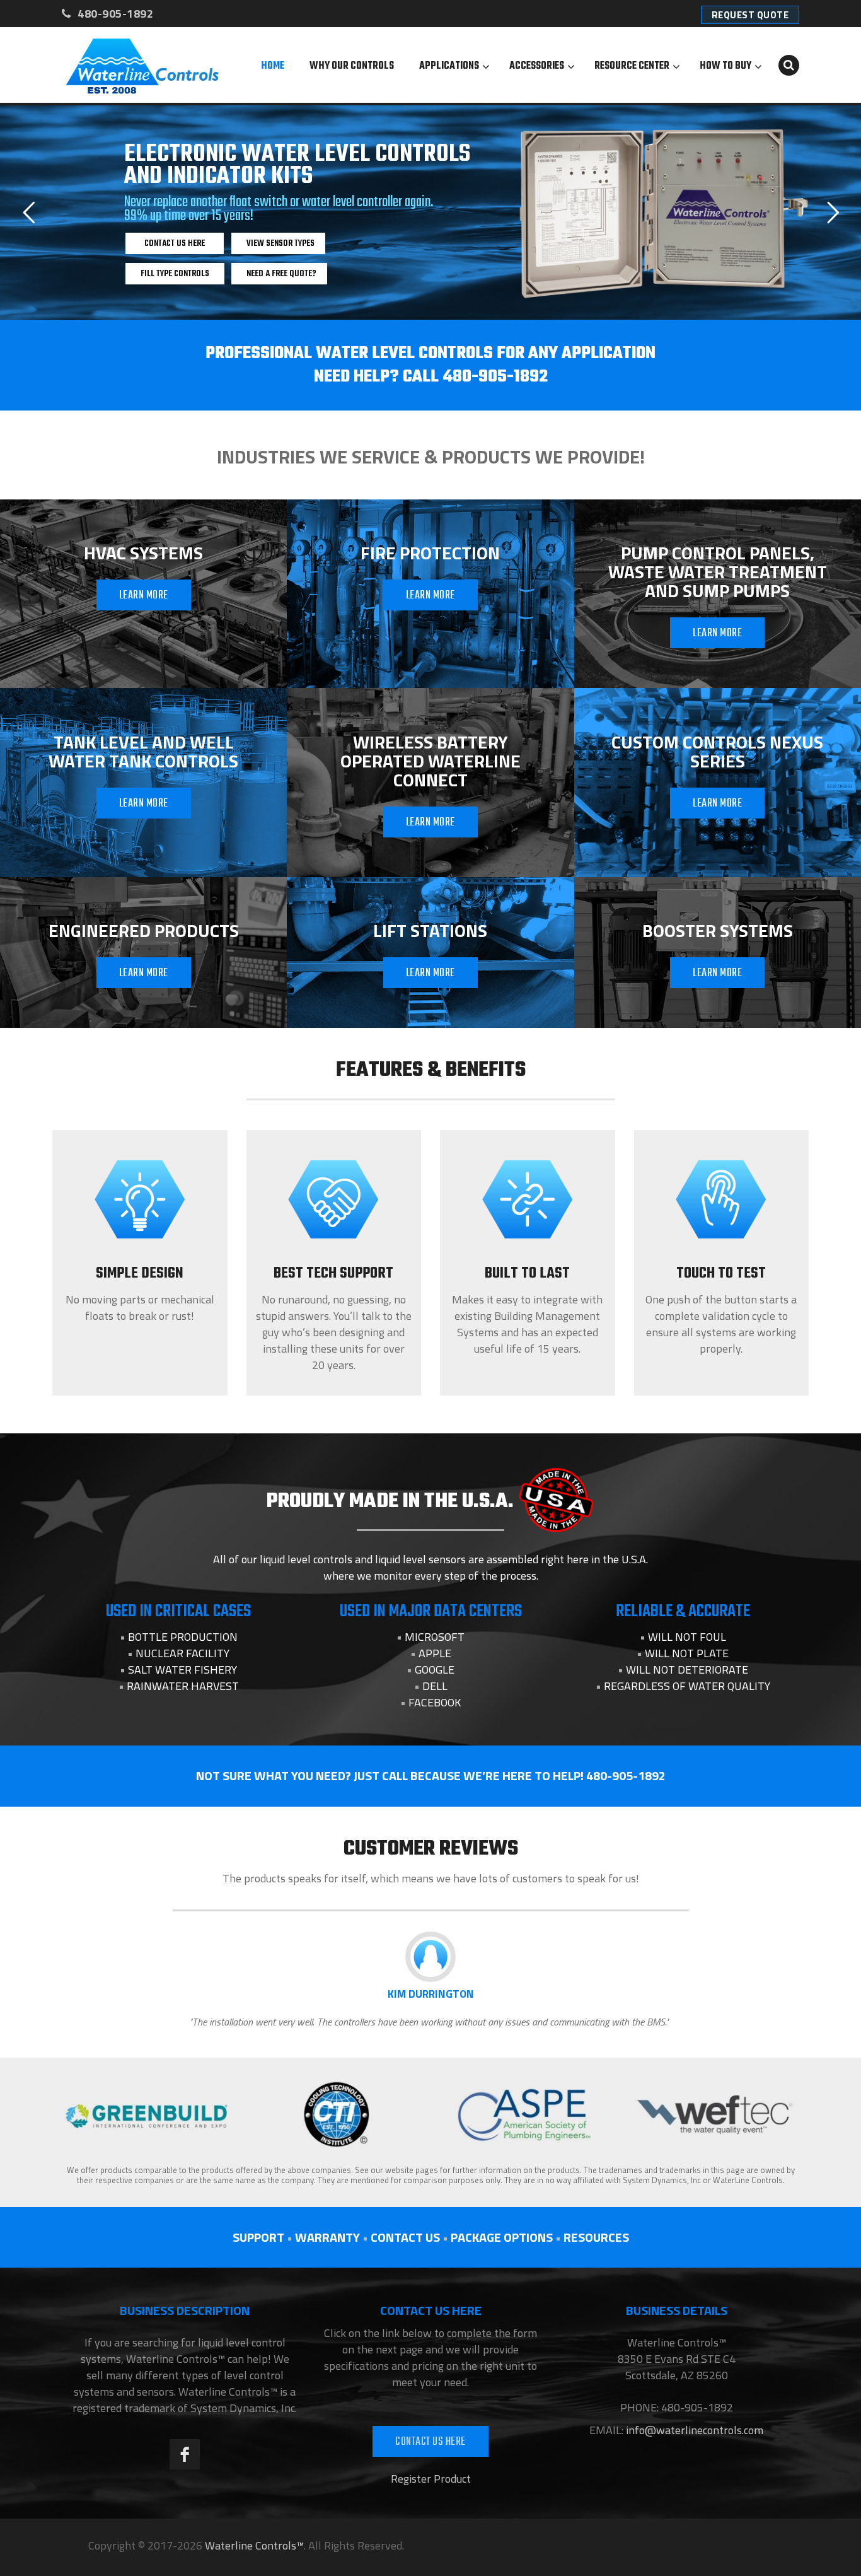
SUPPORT (258, 2237)
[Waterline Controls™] (142, 65)
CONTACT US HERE (430, 2442)
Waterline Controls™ (254, 2545)
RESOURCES (596, 2237)
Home (273, 66)
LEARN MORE (144, 596)
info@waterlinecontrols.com (693, 2430)
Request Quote (750, 15)
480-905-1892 (114, 14)
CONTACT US (405, 2237)
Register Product (431, 2479)
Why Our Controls (352, 66)
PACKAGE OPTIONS (502, 2237)
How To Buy (725, 66)
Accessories (537, 66)
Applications (449, 66)
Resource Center (632, 66)
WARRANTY (327, 2237)
